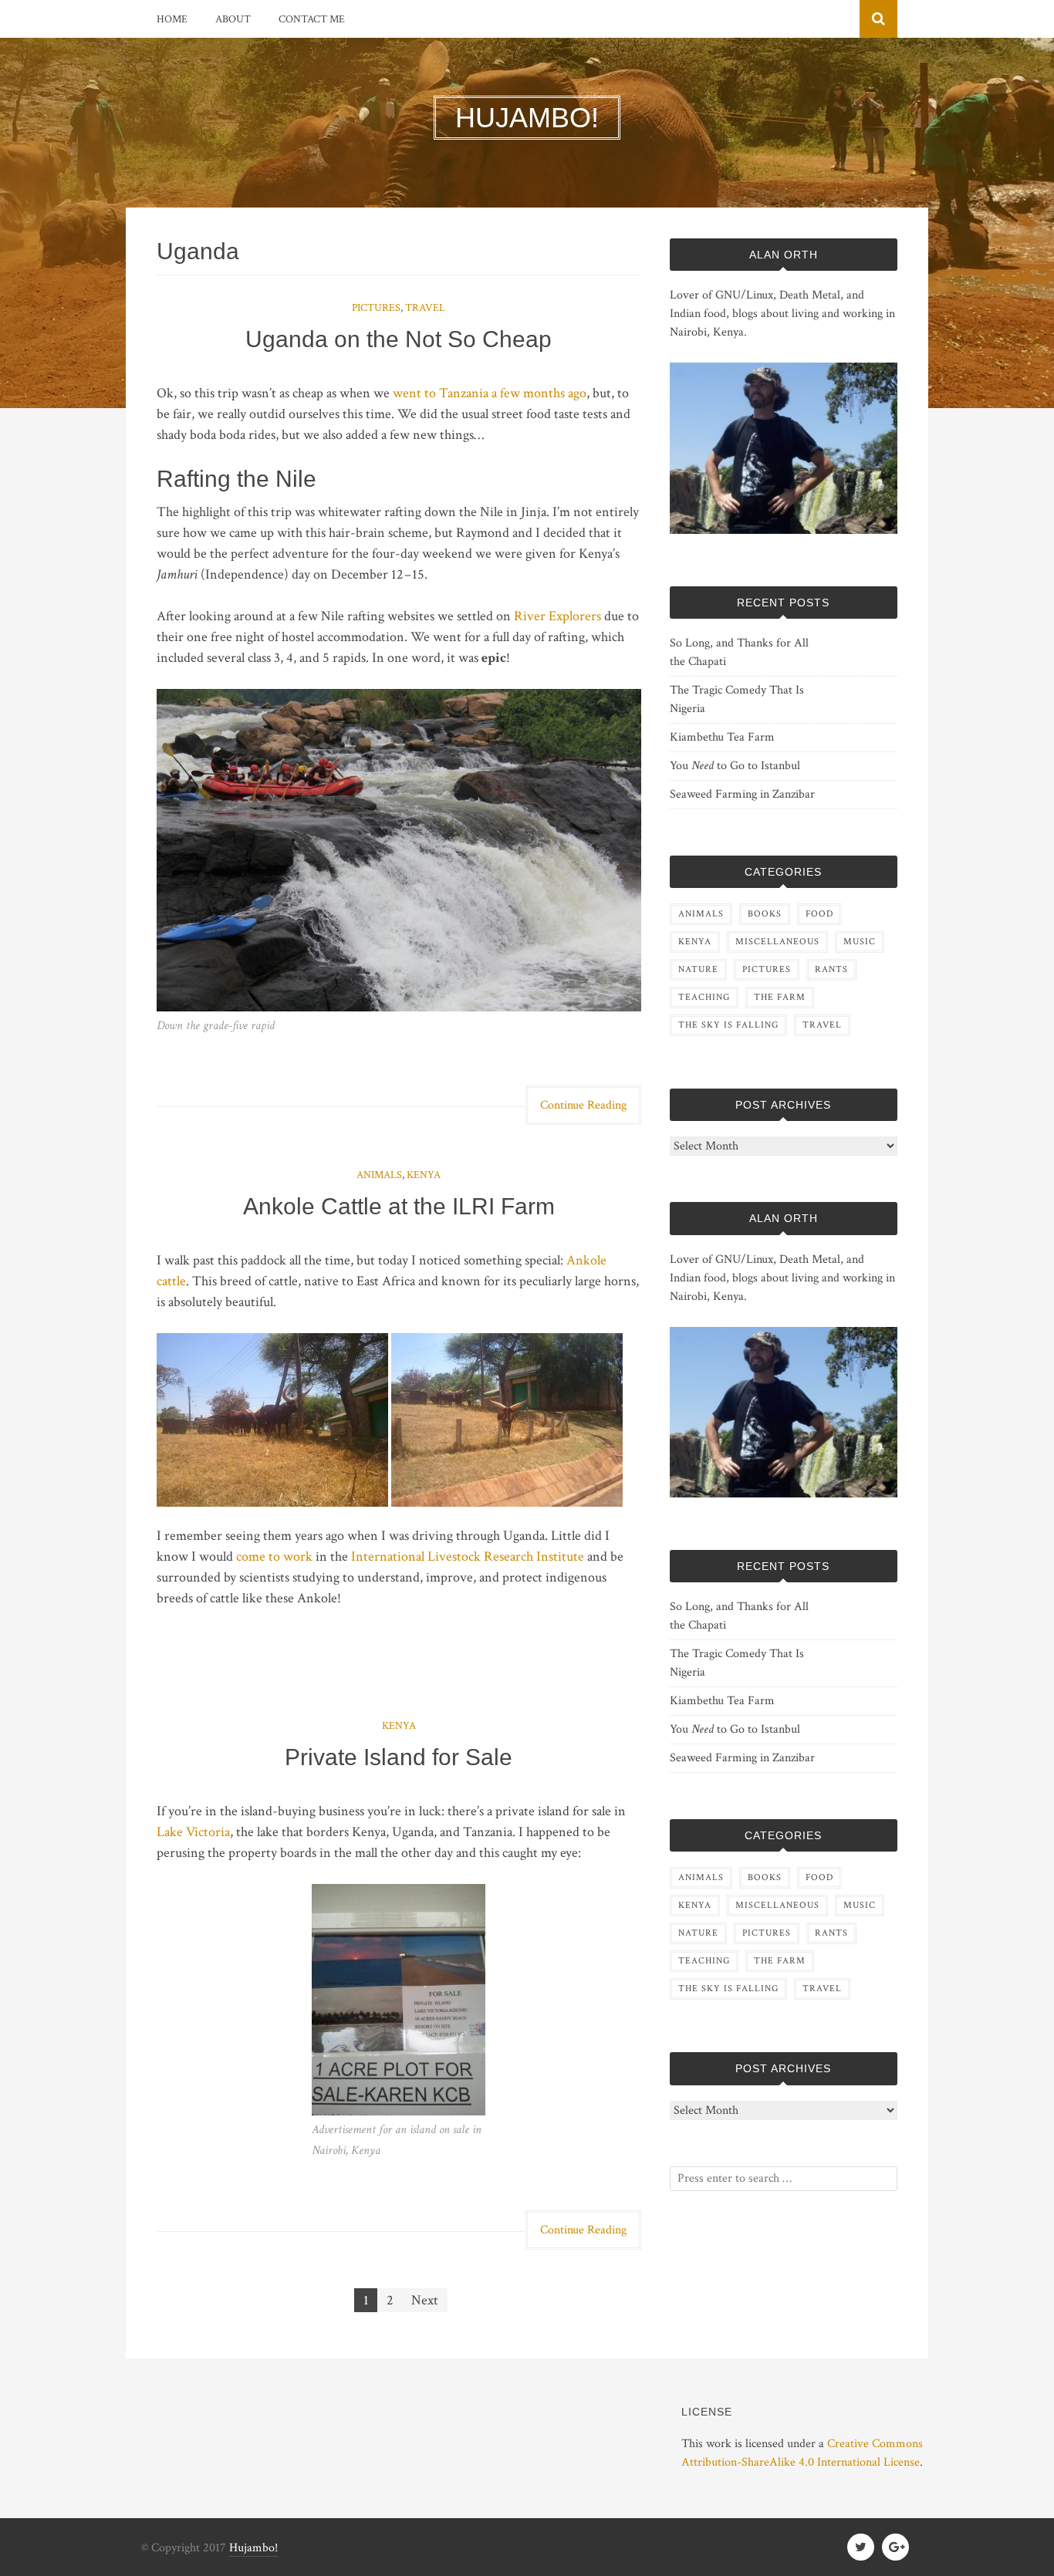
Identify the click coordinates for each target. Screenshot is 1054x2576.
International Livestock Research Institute (468, 1556)
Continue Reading (583, 1105)
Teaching (704, 997)
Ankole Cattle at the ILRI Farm (399, 1206)
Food (819, 914)
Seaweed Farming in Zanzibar (742, 794)
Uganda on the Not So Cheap (399, 339)
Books (765, 914)
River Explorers (557, 616)
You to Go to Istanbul (735, 766)
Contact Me (312, 19)
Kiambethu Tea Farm (722, 737)
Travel (425, 308)
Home (172, 19)
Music (860, 942)
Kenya (424, 1175)
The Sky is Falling (728, 1025)
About (233, 19)
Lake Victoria (193, 1832)
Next (425, 2300)
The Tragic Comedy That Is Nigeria (737, 699)
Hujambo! (253, 2548)
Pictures (376, 308)
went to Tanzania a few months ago (490, 393)
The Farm (780, 997)
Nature (698, 969)
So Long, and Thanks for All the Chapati (739, 652)
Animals (379, 1175)
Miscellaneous (777, 942)
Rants (831, 969)
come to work (274, 1556)
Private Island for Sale (399, 1757)
